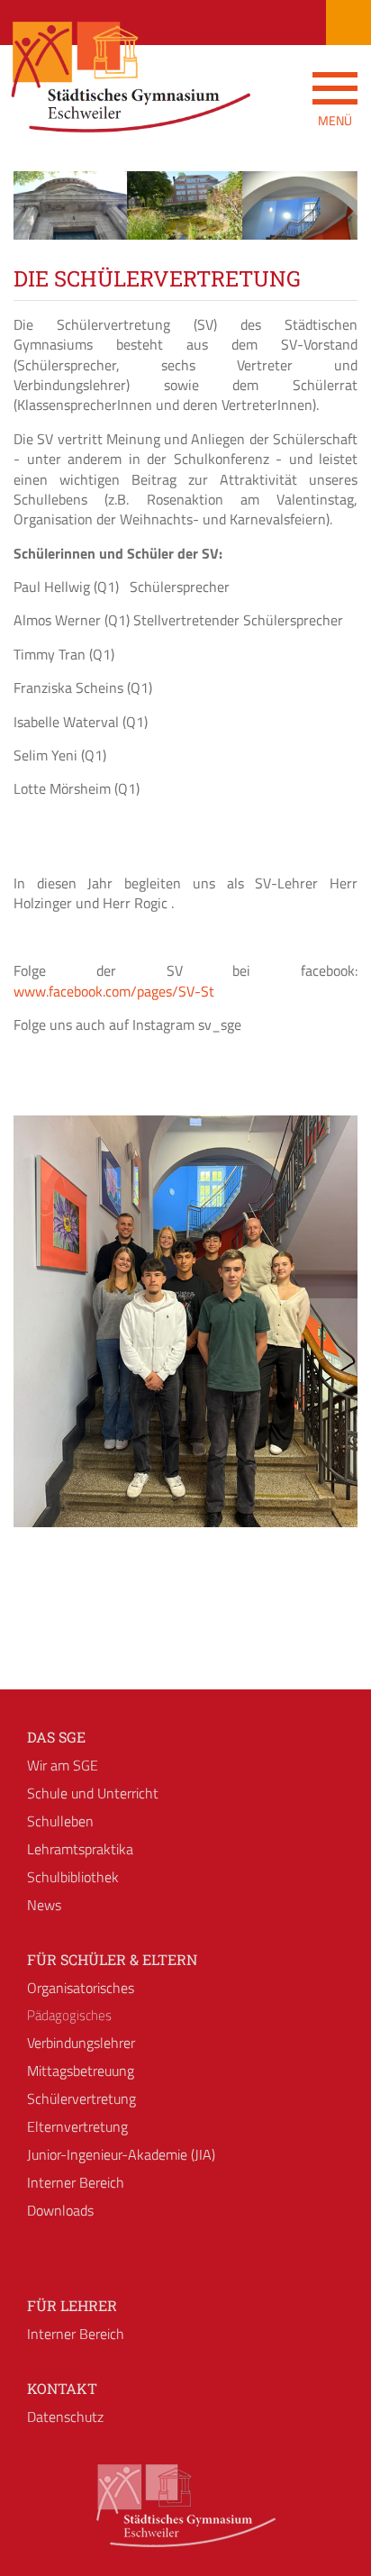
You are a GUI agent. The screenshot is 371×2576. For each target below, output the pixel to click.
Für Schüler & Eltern (112, 1959)
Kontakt (62, 2388)
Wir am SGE (63, 1765)
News (44, 1905)
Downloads (60, 2210)
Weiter (330, 222)
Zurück (41, 222)
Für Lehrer (72, 2305)
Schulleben (60, 1821)
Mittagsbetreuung (81, 2071)
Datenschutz (65, 2417)
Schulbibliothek (73, 1877)
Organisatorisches (81, 1988)
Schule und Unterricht (93, 1793)
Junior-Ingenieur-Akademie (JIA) (121, 2154)
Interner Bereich (76, 2182)
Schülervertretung (81, 2098)
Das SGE (56, 1737)
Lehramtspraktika (80, 1849)
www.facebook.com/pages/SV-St (114, 991)
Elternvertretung (77, 2126)
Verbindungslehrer (81, 2043)
